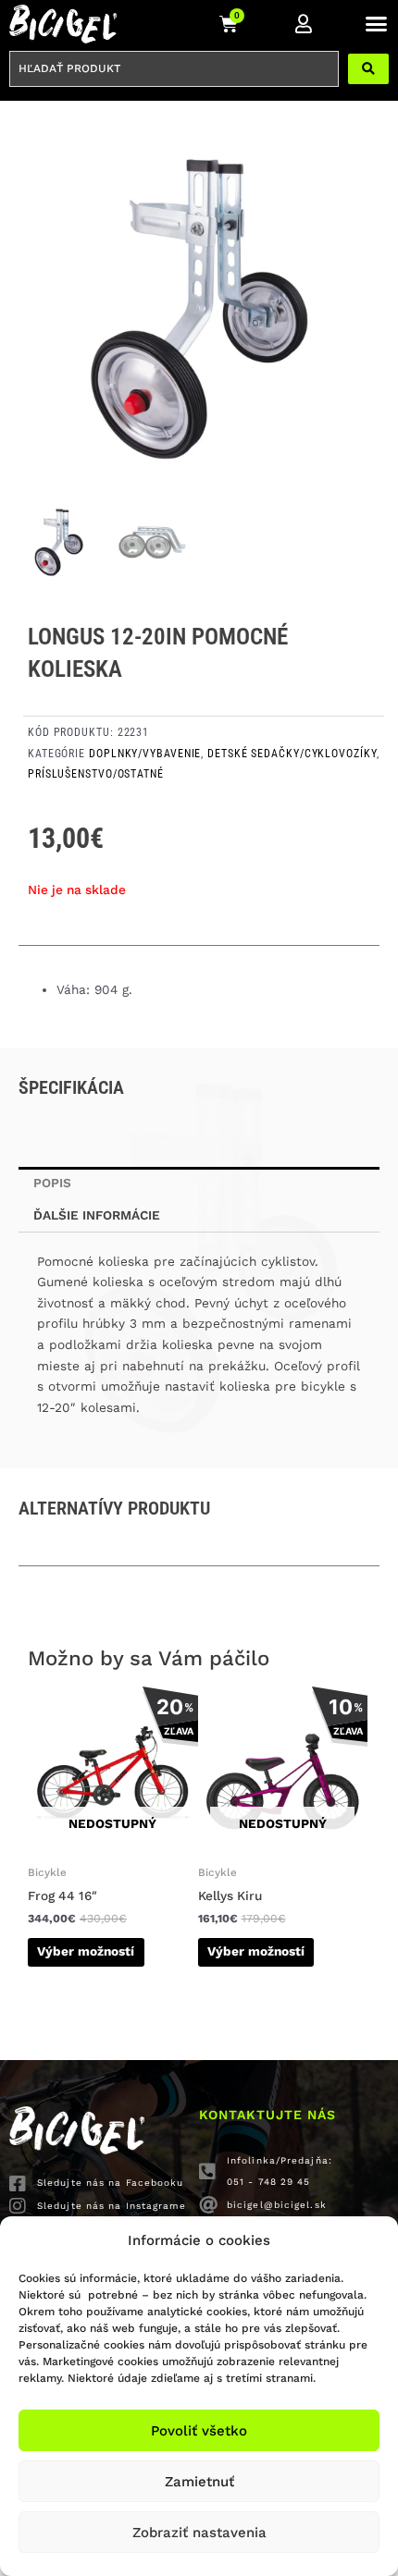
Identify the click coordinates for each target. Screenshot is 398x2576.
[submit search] (368, 69)
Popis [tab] (52, 1183)
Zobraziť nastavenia (199, 2533)
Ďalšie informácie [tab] (97, 1215)
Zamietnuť (199, 2482)
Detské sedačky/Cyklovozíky (292, 754)
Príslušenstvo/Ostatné (96, 774)
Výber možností (86, 1951)
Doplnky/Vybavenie (145, 754)
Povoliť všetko (199, 2431)
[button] (377, 24)
